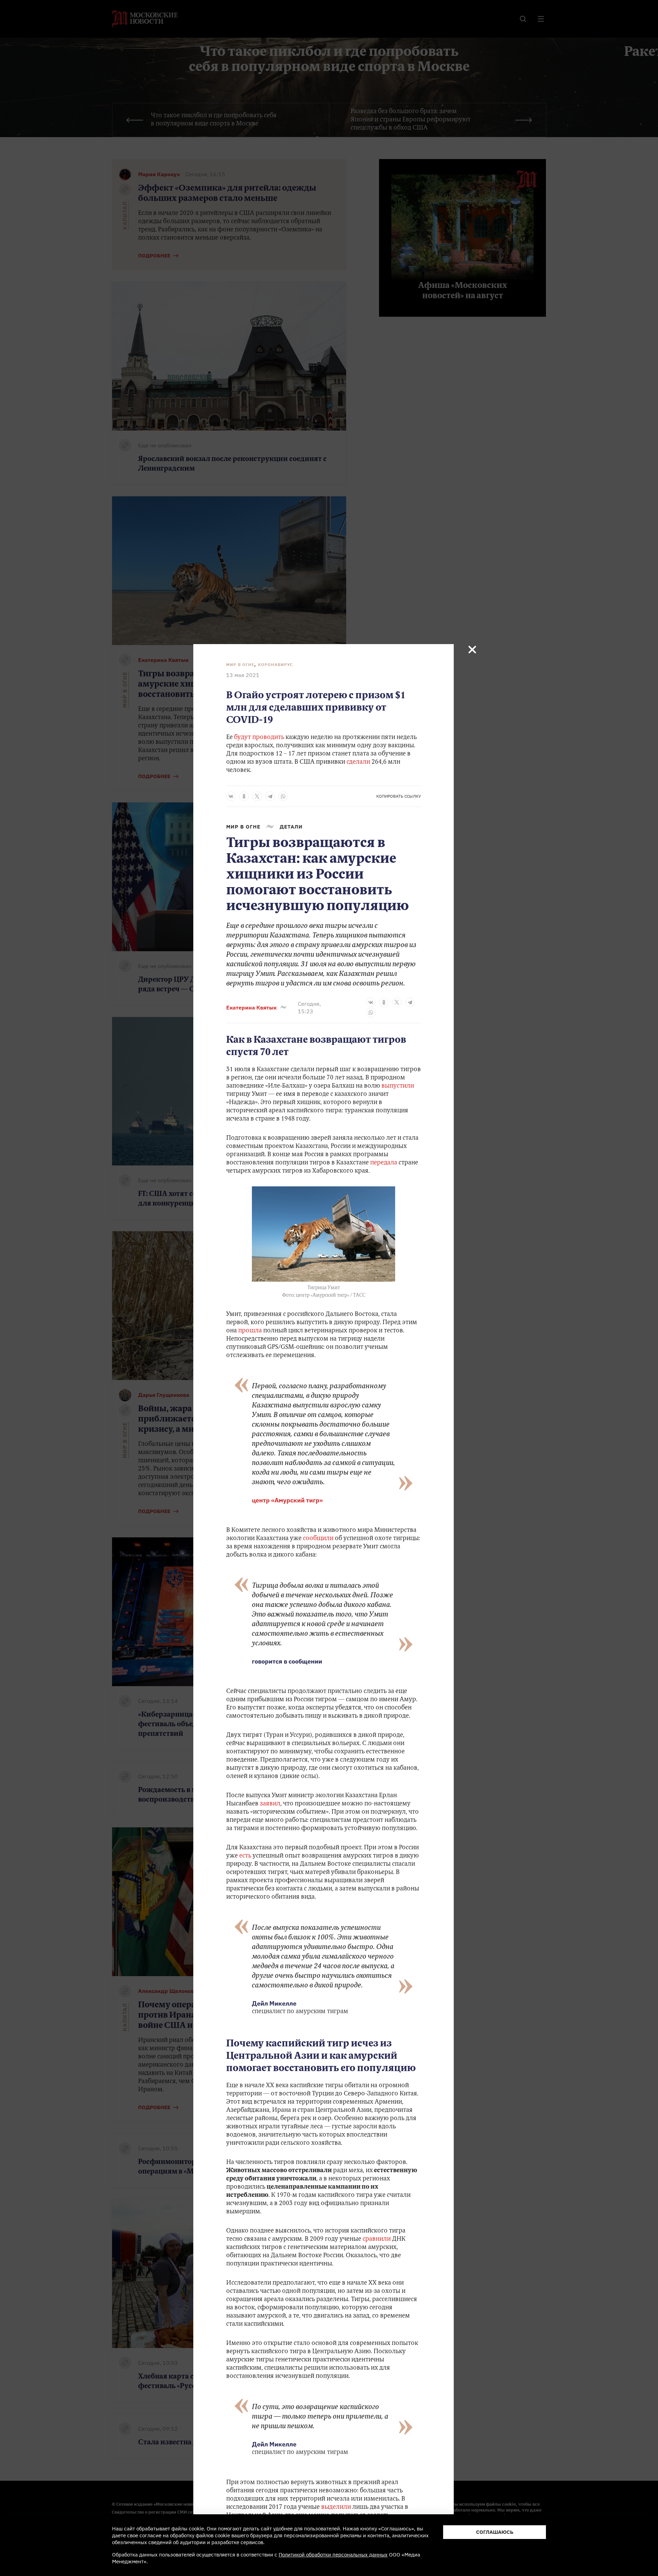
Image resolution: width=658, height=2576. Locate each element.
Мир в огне (240, 664)
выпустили (398, 1086)
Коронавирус (276, 664)
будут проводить (259, 738)
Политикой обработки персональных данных (333, 2555)
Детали (291, 827)
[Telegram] (270, 796)
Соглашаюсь (495, 2532)
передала (384, 1163)
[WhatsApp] (283, 796)
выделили (337, 2507)
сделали (358, 762)
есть (246, 1856)
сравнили (377, 2239)
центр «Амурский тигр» (287, 1500)
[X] (257, 796)
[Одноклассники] (244, 796)
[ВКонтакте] (231, 796)
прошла (251, 1331)
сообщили (318, 1539)
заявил (270, 1804)
